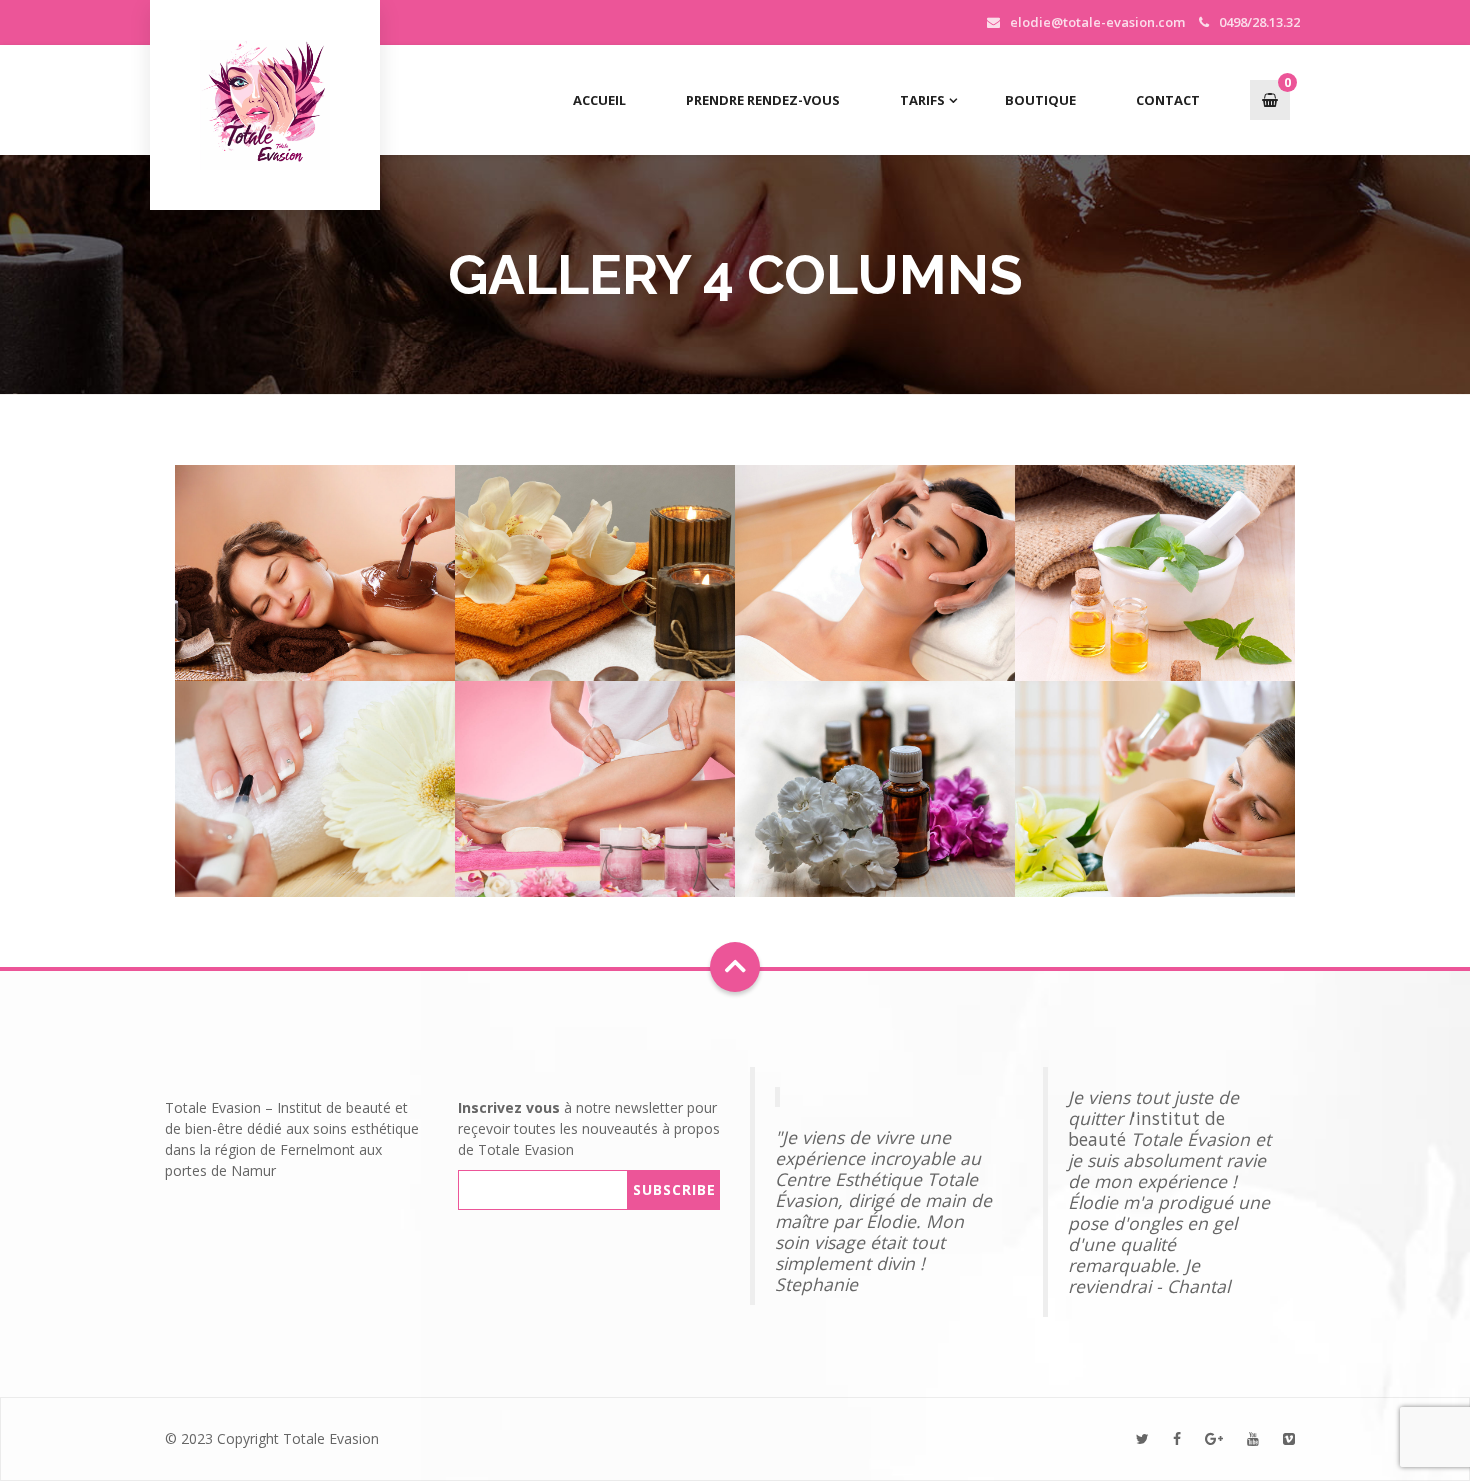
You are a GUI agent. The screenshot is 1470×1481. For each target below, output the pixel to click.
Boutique (1040, 100)
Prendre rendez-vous (763, 100)
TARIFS (922, 100)
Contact (1168, 100)
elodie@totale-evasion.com (1097, 22)
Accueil (599, 100)
